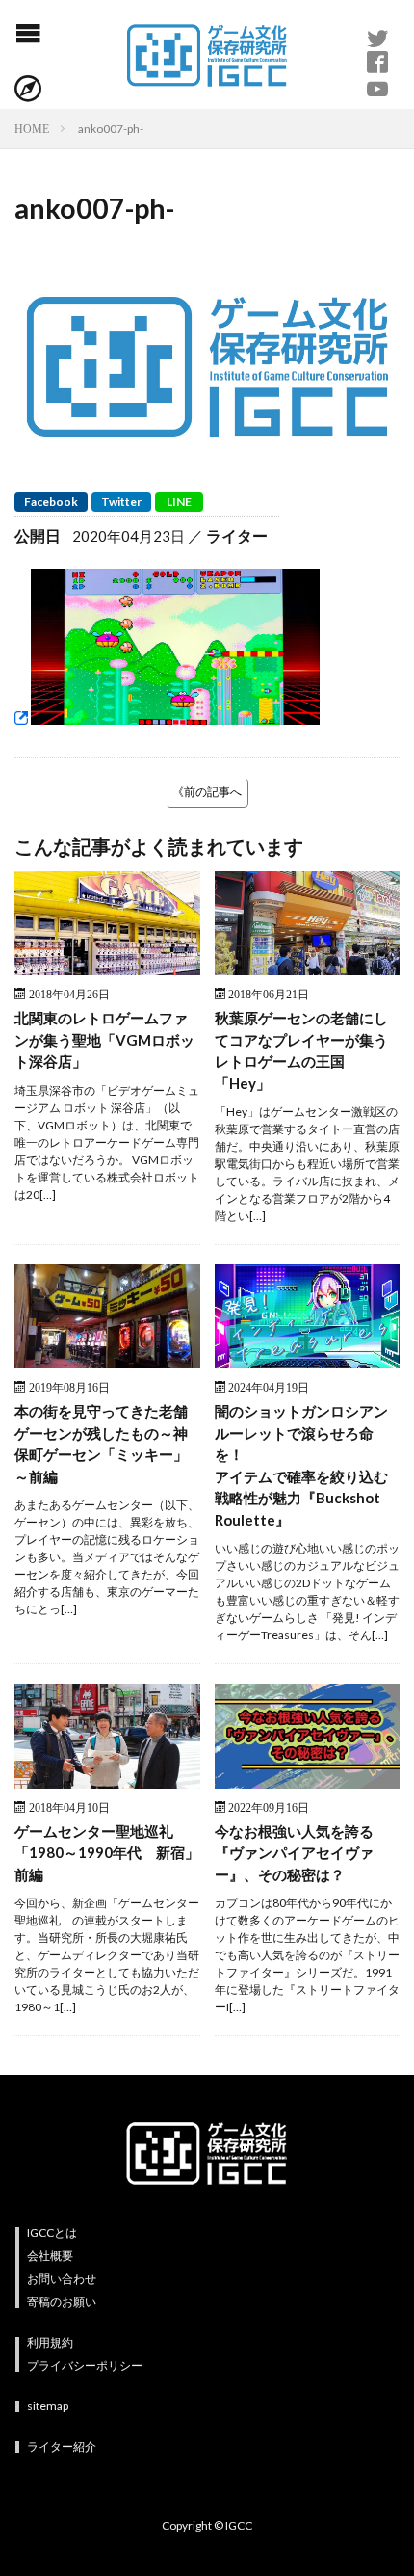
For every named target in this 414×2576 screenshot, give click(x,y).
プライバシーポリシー (85, 2365)
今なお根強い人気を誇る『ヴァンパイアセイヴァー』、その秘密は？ (294, 1853)
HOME (32, 128)
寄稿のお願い (62, 2302)
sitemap (48, 2406)
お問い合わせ (62, 2279)
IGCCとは (52, 2232)
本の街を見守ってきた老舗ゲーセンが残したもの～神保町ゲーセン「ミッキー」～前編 (101, 1444)
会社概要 (50, 2256)
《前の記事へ (207, 792)
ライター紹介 (62, 2446)
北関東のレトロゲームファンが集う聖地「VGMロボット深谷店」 (104, 1039)
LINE (179, 502)
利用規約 (50, 2342)
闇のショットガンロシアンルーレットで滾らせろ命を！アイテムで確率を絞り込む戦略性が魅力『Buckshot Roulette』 (301, 1465)
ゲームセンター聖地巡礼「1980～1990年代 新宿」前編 (107, 1853)
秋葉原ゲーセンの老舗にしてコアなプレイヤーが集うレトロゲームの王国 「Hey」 (301, 1050)
